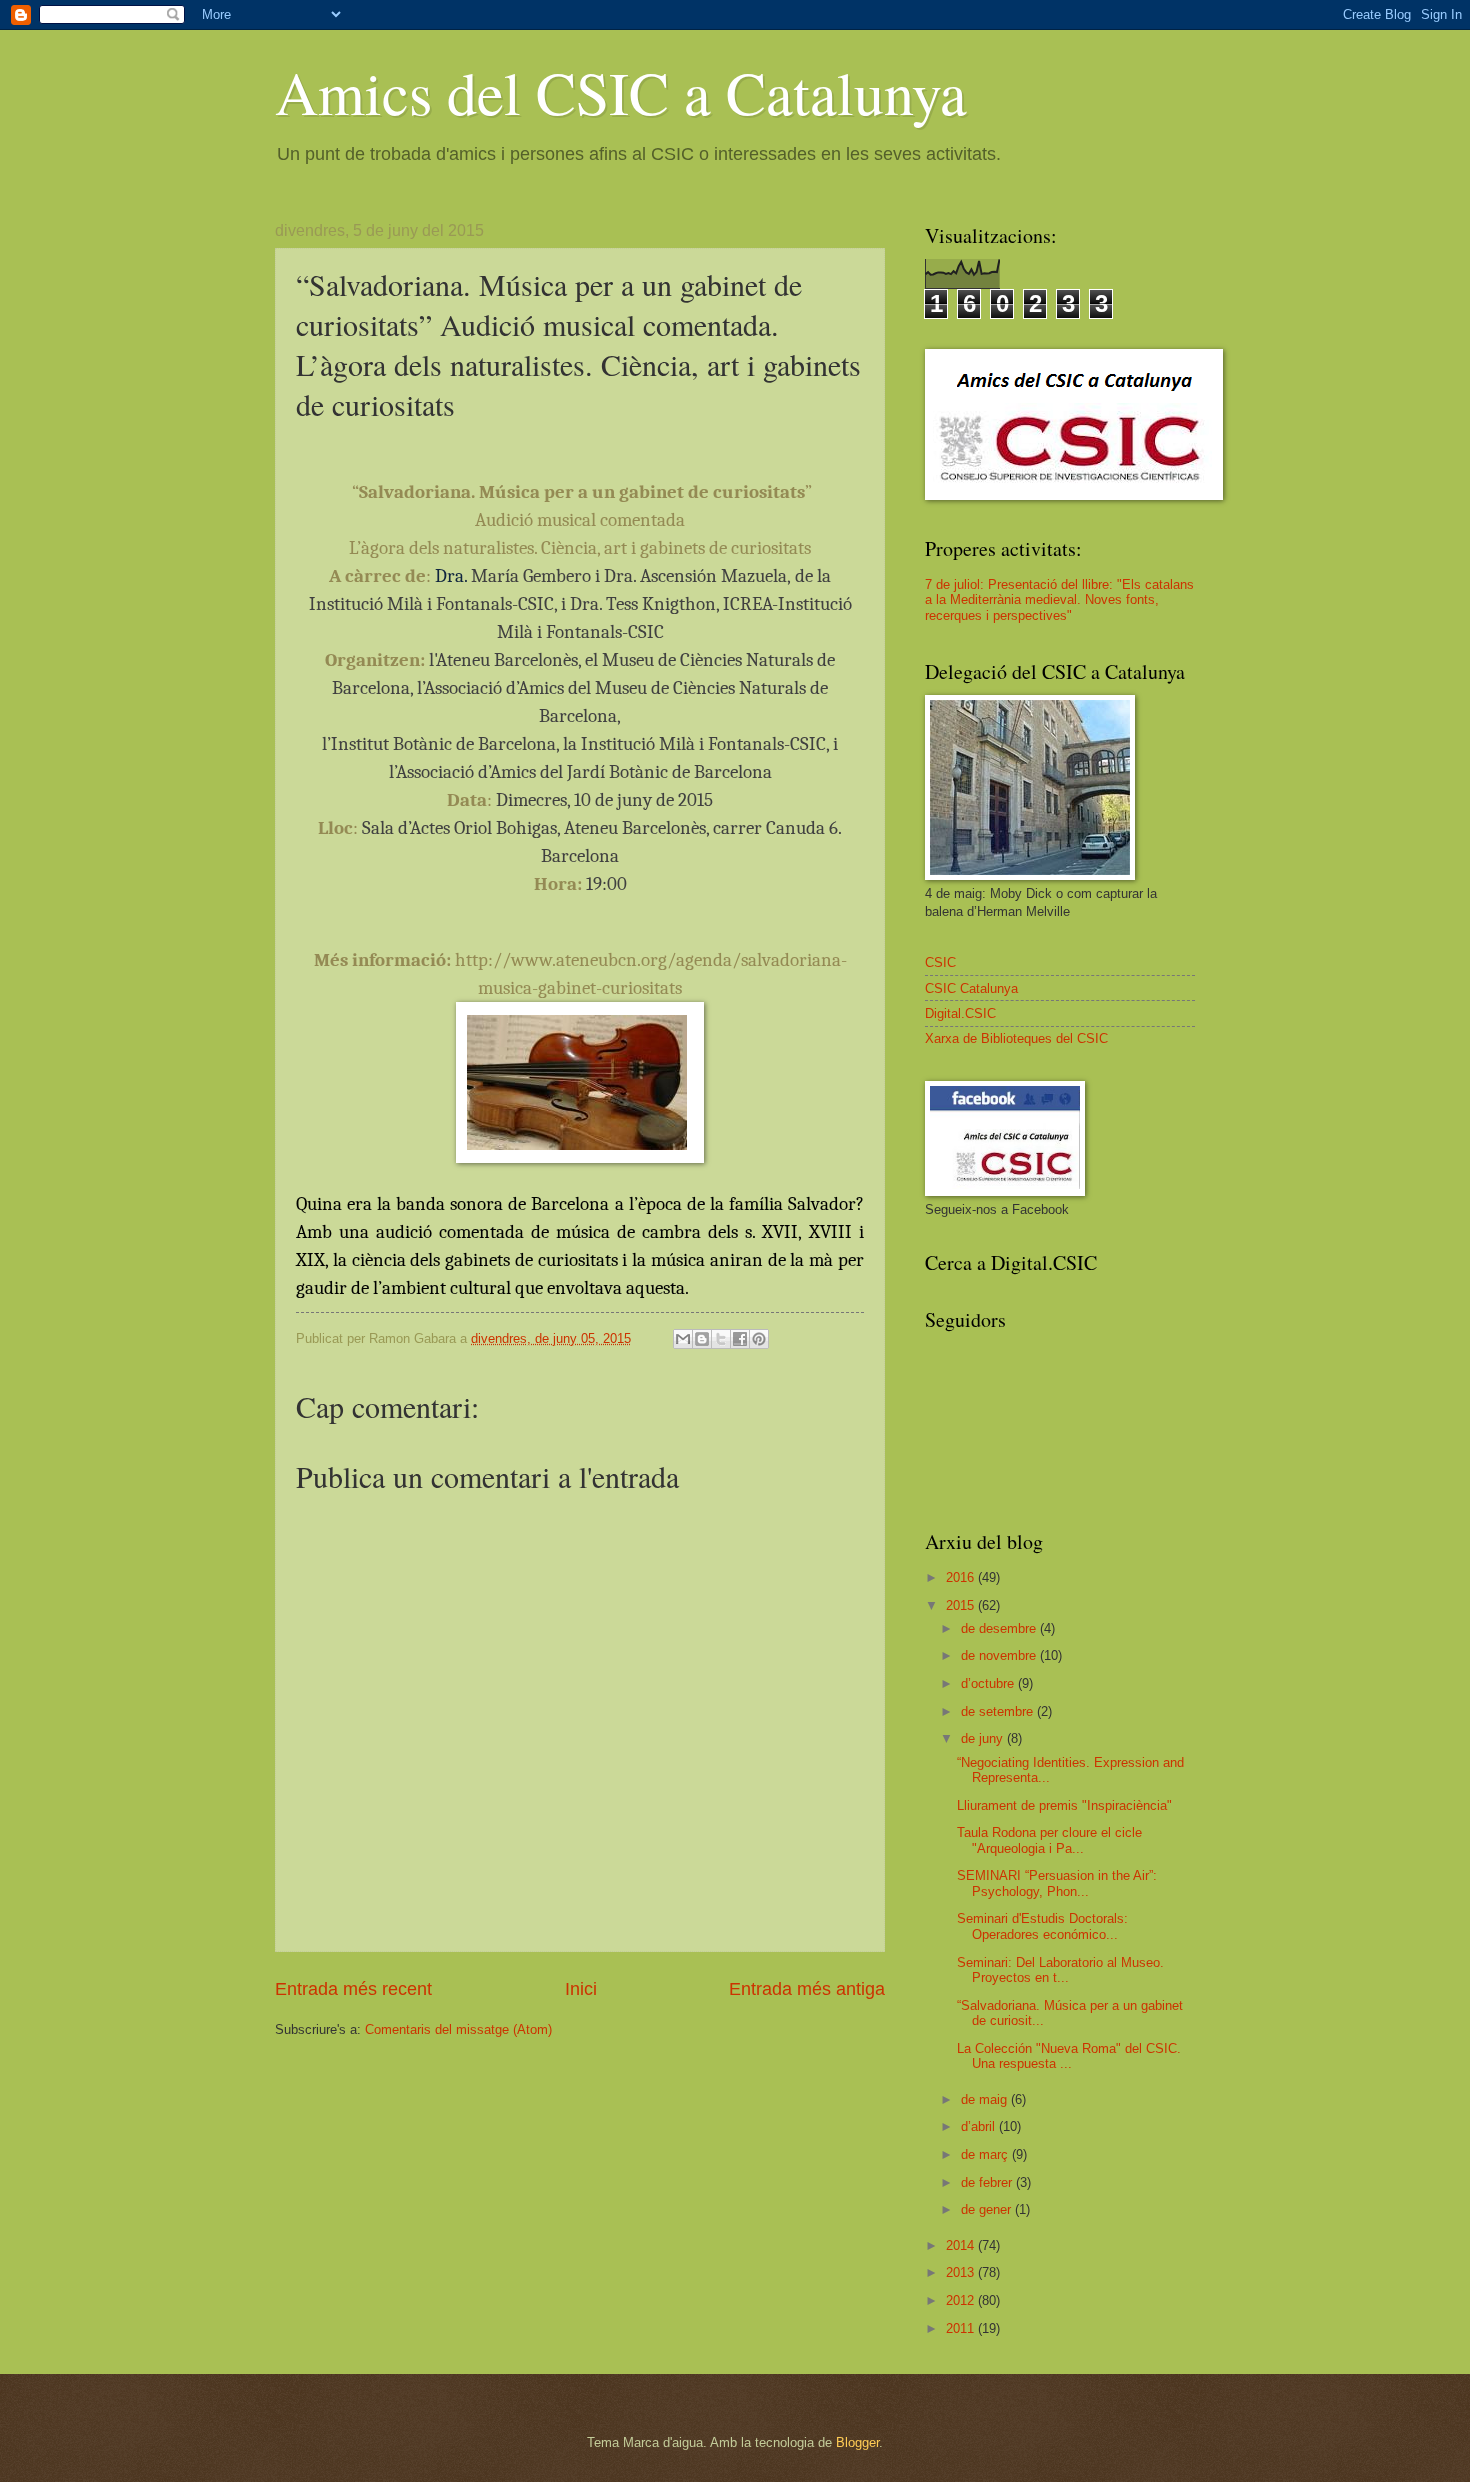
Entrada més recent (353, 1989)
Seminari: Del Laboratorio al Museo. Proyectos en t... (1060, 1970)
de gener (988, 2209)
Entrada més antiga (807, 1989)
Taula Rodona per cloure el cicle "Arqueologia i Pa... (1049, 1840)
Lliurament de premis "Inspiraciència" (1064, 1805)
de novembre (1000, 1655)
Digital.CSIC (960, 1013)
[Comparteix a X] (721, 1339)
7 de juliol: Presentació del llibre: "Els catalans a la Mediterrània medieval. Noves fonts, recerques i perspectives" (1059, 600)
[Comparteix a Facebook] (740, 1339)
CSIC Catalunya (971, 988)
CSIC (940, 962)
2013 (962, 2272)
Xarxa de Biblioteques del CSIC (1016, 1038)
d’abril (980, 2126)
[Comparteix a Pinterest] (759, 1339)
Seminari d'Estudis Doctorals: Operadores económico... (1042, 1926)
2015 (962, 1605)
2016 (962, 1577)
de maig (986, 2099)
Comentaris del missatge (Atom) (458, 2029)
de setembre (999, 1711)
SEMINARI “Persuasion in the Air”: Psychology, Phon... (1057, 1883)
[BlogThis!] (702, 1339)
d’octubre (989, 1683)
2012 (962, 2300)
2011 (962, 2328)
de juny (984, 1738)
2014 (962, 2245)
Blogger (857, 2442)
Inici (581, 1989)
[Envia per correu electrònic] (683, 1339)
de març (986, 2154)
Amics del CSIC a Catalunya (621, 92)
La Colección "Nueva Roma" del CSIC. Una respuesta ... (1069, 2056)
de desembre (1000, 1628)
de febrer (988, 2182)
